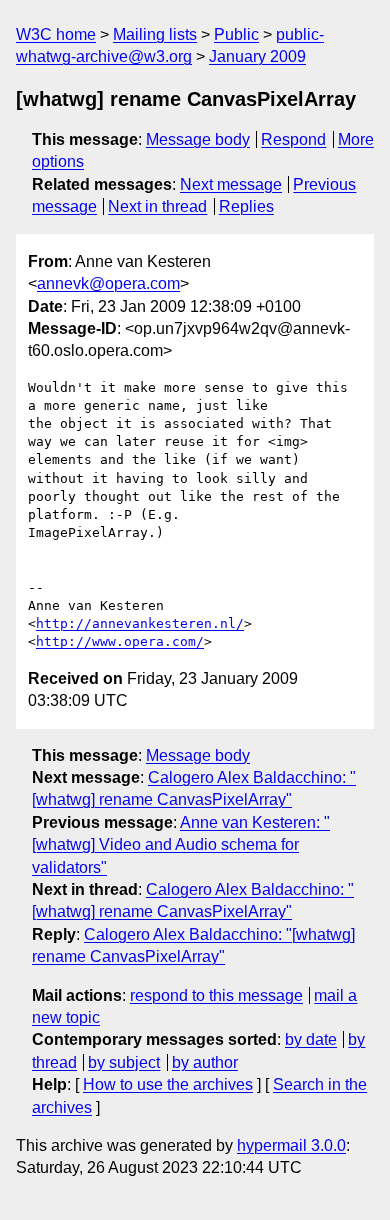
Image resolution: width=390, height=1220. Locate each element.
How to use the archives (168, 1084)
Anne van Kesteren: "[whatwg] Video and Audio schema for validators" (181, 845)
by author (205, 1062)
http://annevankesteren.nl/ (140, 623)
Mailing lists (155, 34)
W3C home (56, 34)
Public (236, 34)
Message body (198, 139)
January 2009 (257, 56)
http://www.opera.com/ (120, 641)
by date (311, 1039)
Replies (246, 206)
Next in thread (157, 206)
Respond (293, 139)
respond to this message (216, 995)
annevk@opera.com (108, 283)
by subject (124, 1062)
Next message (231, 184)
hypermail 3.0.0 (291, 1145)
